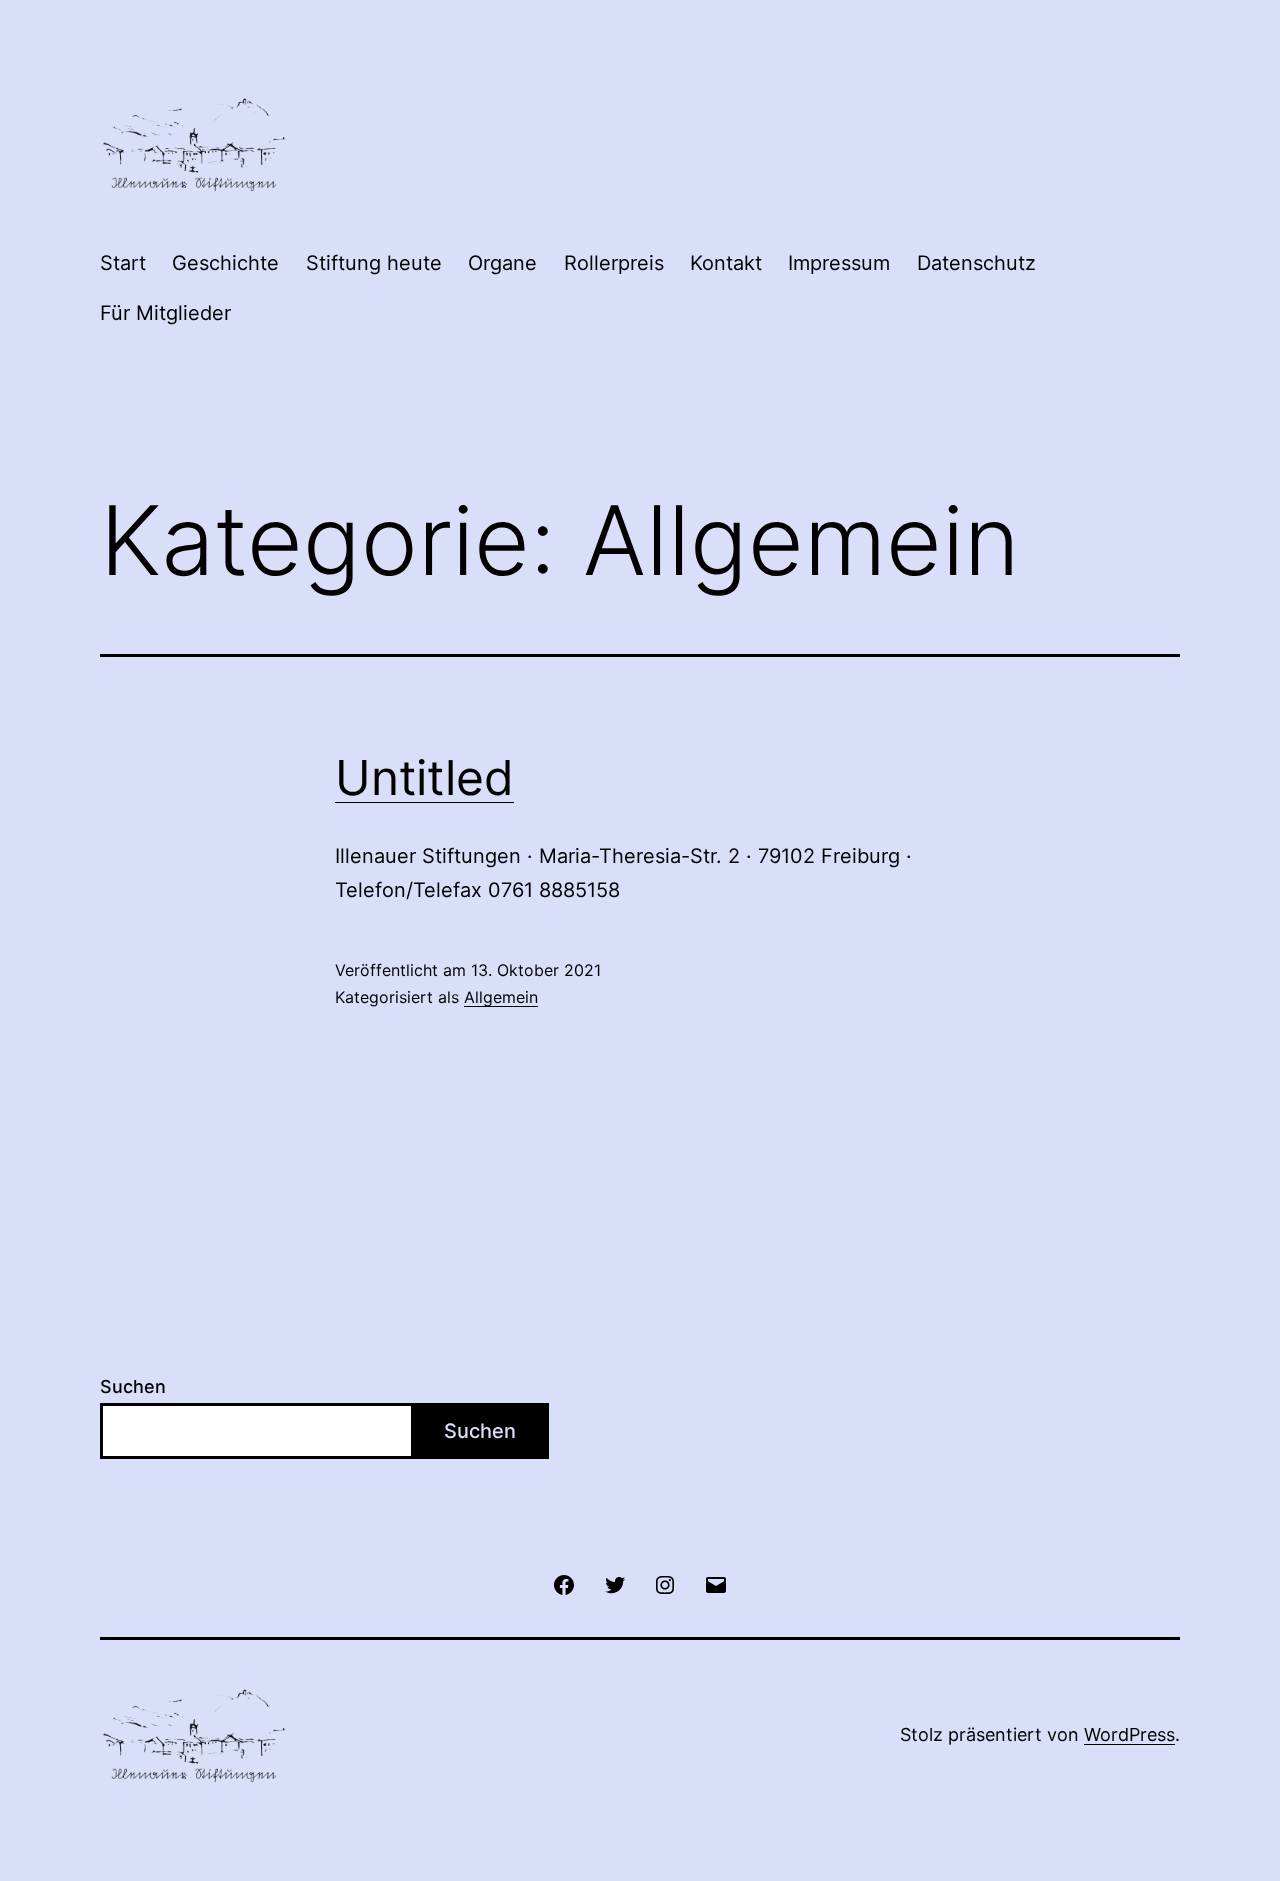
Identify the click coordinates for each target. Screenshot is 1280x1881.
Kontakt (726, 263)
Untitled (424, 777)
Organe (502, 263)
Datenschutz (976, 263)
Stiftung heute (374, 263)
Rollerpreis (614, 263)
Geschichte (225, 263)
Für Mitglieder (165, 313)
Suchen (133, 1386)
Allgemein (501, 997)
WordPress (1129, 1734)
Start (123, 263)
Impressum (839, 263)
